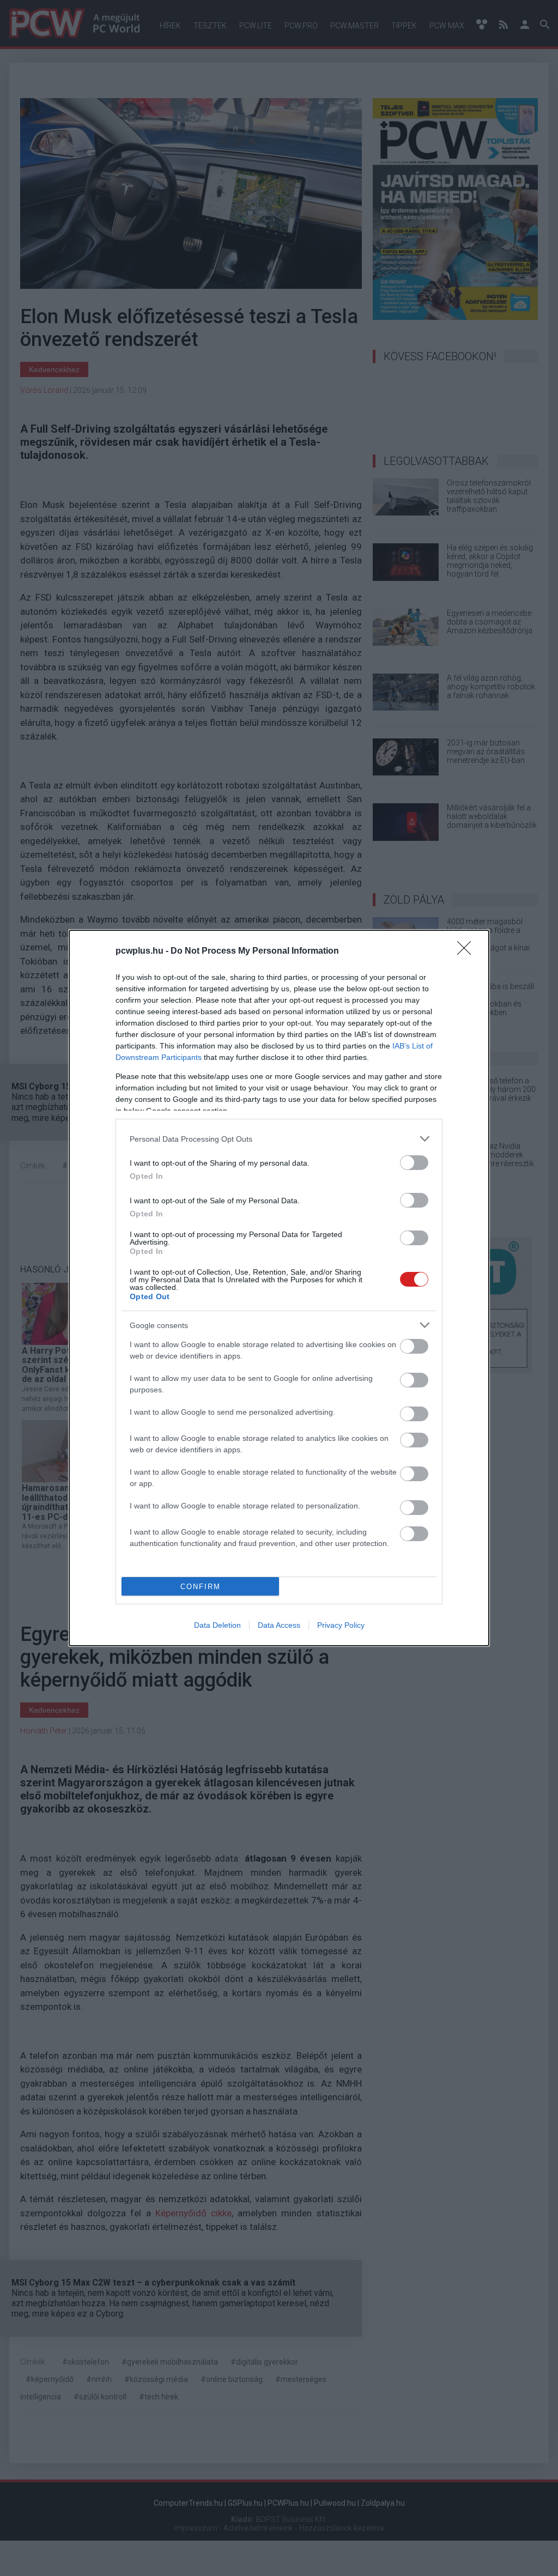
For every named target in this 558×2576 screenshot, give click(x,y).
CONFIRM (201, 1587)
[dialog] (279, 1288)
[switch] (414, 1163)
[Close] (468, 951)
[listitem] (279, 1139)
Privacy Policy (341, 1625)
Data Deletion (217, 1625)
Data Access (279, 1625)
